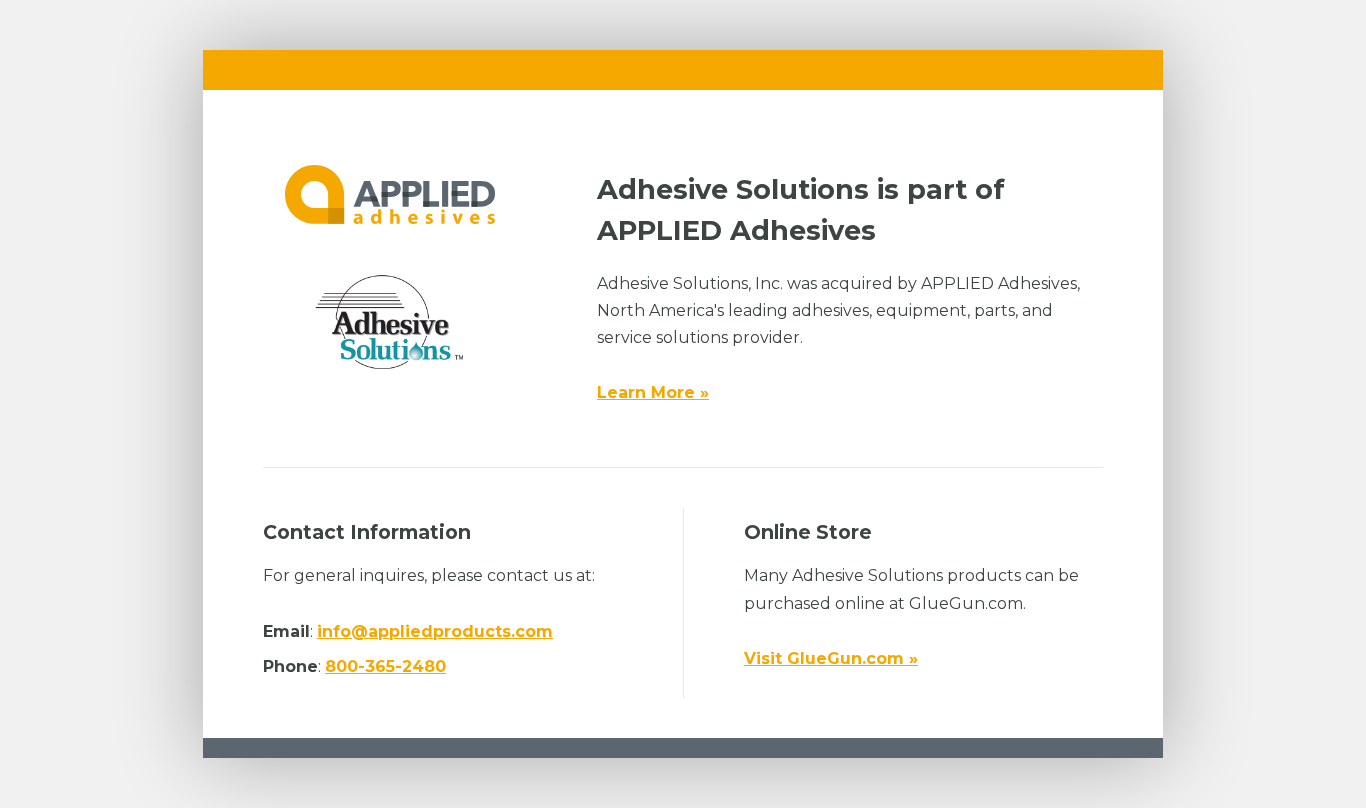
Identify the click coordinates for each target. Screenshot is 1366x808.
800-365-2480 (385, 666)
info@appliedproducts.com (435, 631)
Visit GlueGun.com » (831, 658)
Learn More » (653, 392)
